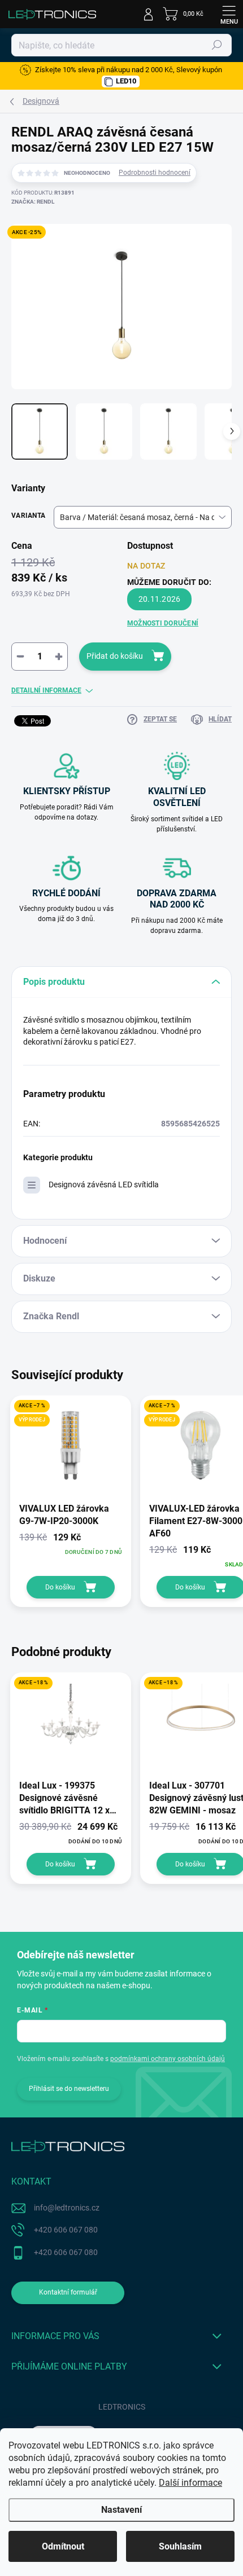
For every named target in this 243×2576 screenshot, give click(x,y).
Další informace (190, 2483)
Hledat (217, 45)
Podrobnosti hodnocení (155, 173)
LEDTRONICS (122, 2407)
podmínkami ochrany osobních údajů (168, 2059)
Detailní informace (46, 690)
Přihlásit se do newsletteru (69, 2089)
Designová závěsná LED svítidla (104, 1184)
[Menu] (229, 14)
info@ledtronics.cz (67, 2208)
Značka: (33, 202)
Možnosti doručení (163, 623)
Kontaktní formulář (68, 2292)
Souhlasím (180, 2546)
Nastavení (121, 2510)
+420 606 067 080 (66, 2230)
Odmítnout (63, 2546)
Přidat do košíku (115, 656)
